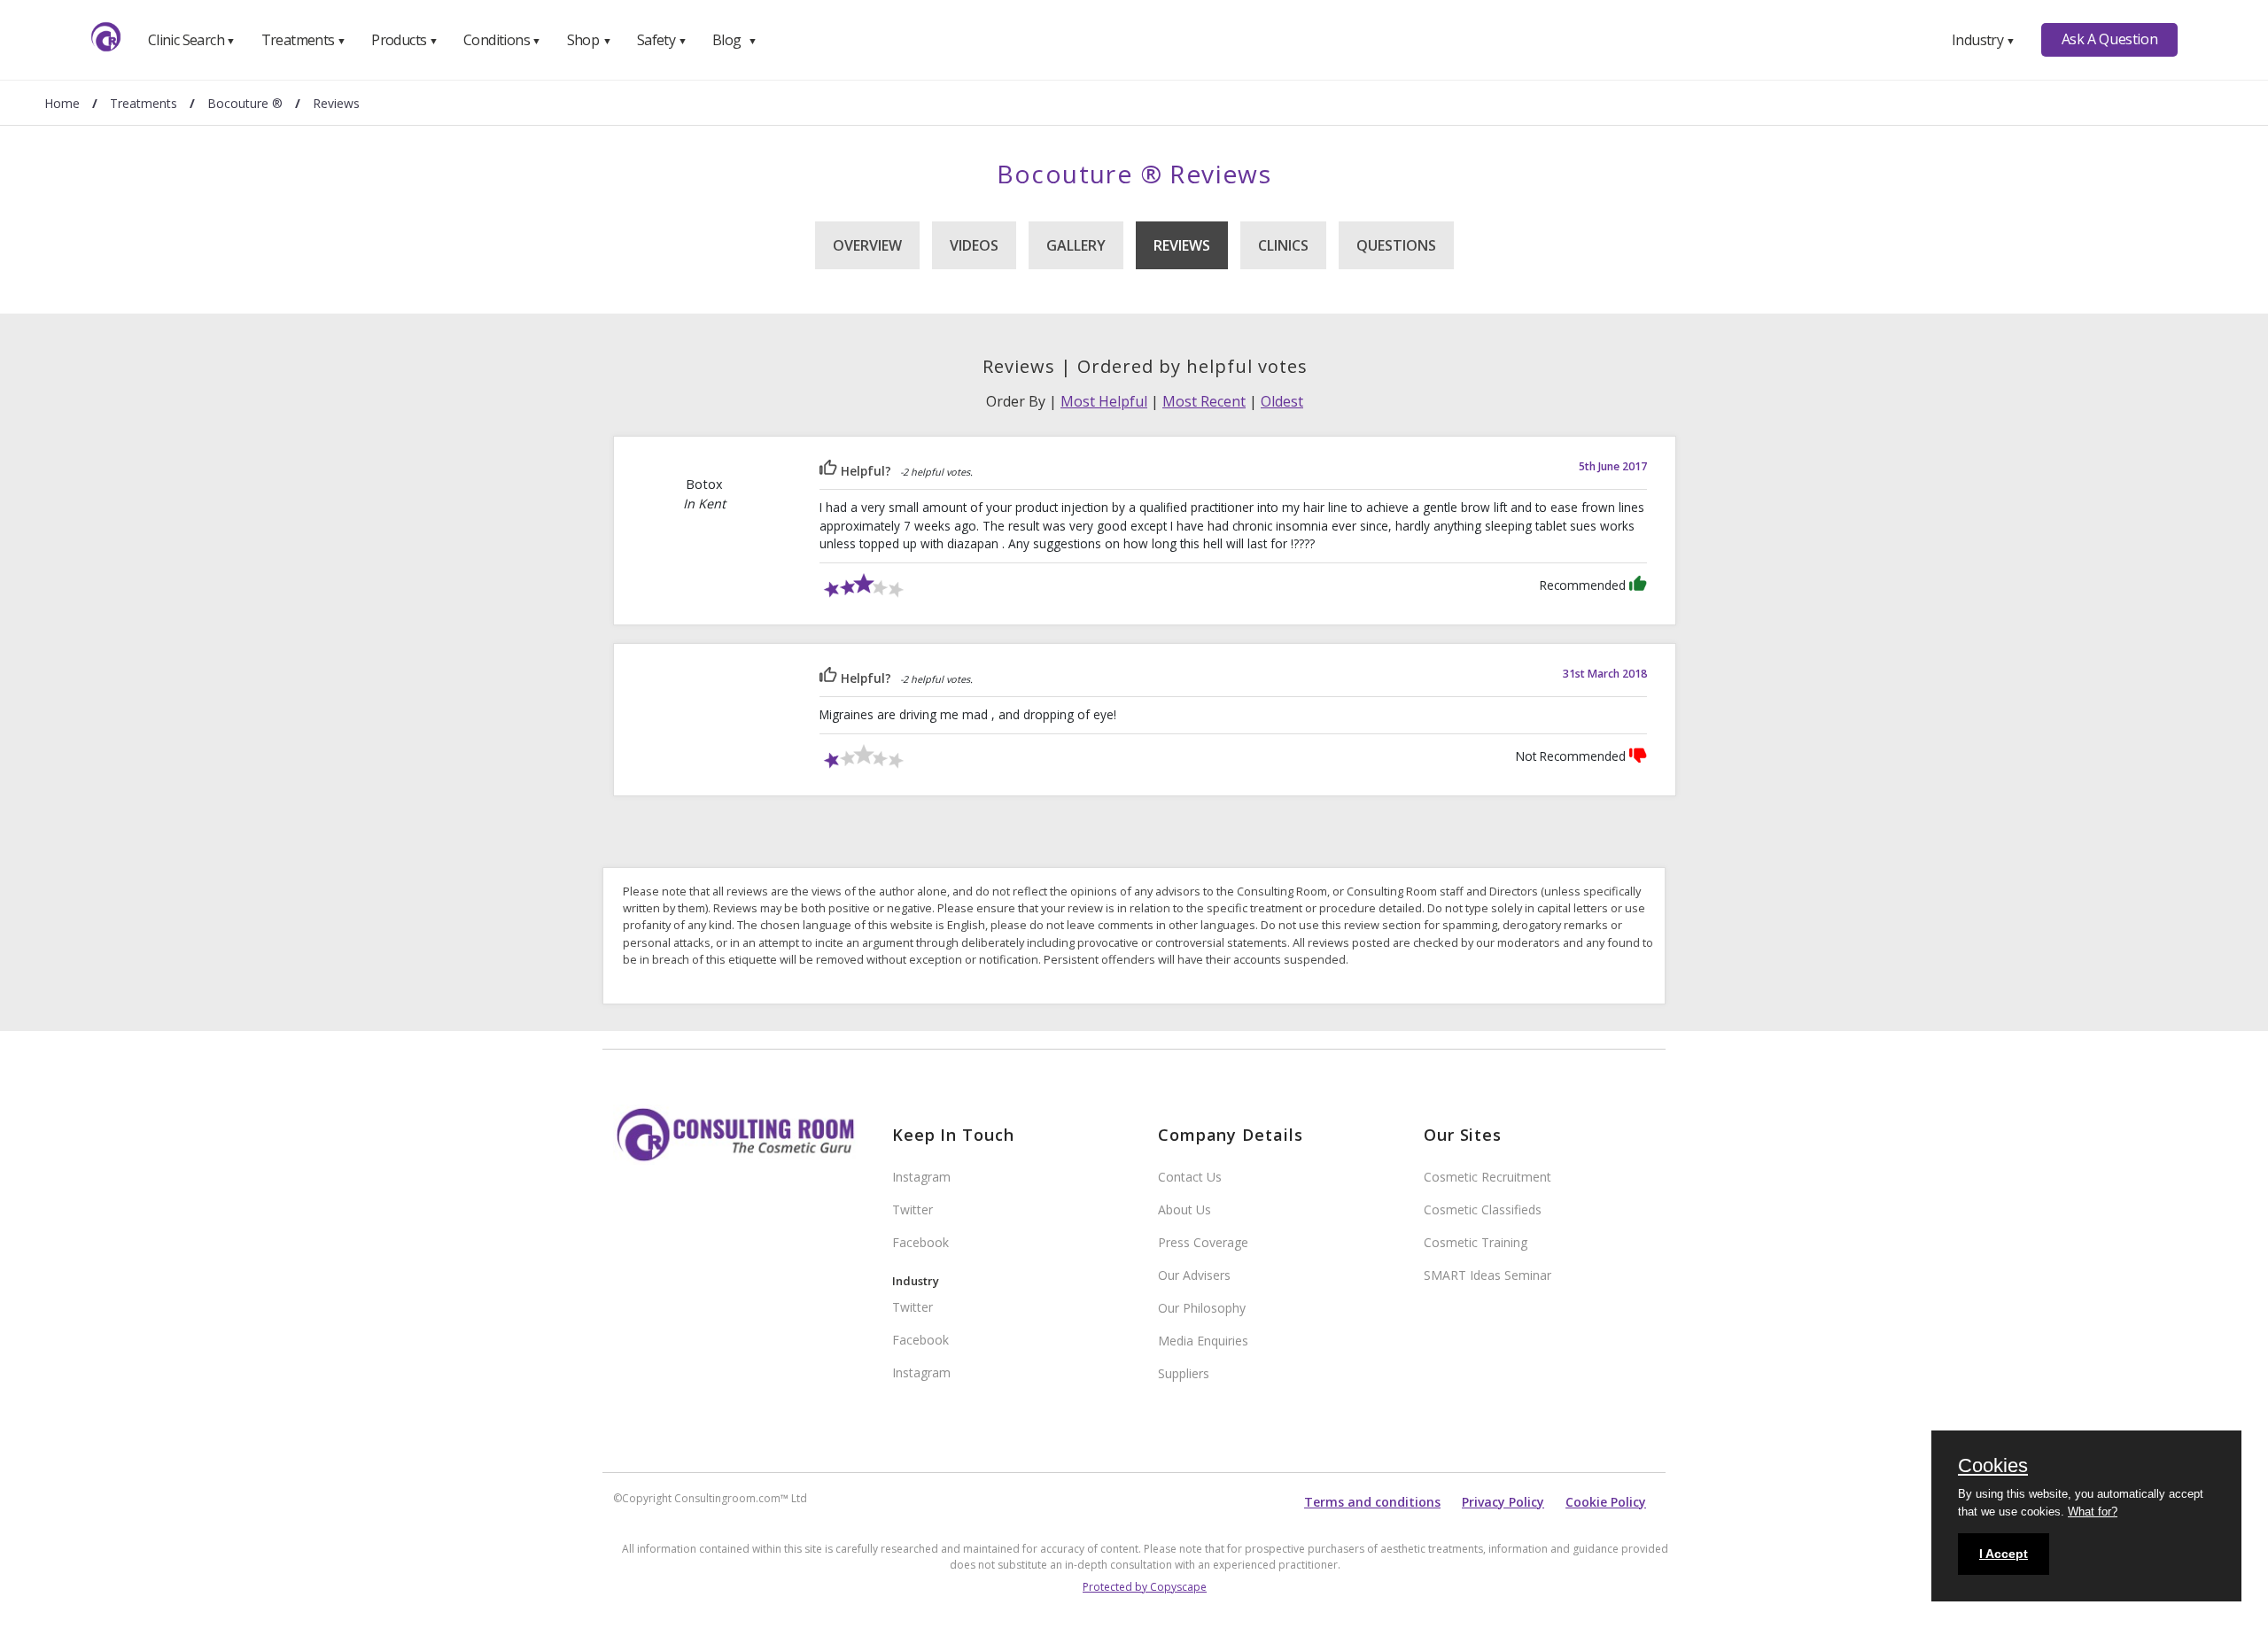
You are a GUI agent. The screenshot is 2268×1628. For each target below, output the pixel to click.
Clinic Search (192, 40)
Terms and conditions (1372, 1502)
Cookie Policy (1606, 1502)
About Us (1184, 1209)
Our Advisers (1194, 1275)
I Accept (2004, 1554)
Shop (589, 40)
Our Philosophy (1202, 1308)
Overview (867, 245)
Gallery (1076, 245)
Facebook (920, 1242)
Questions (1396, 245)
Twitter (913, 1209)
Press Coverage (1203, 1242)
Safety (662, 40)
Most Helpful (1104, 401)
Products (404, 40)
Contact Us (1190, 1177)
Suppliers (1184, 1373)
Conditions (502, 40)
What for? (2093, 1512)
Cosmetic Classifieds (1483, 1209)
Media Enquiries (1203, 1341)
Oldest (1282, 401)
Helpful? (864, 471)
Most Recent (1204, 401)
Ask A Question (2109, 39)
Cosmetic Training (1476, 1242)
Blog (734, 40)
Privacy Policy (1503, 1502)
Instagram (921, 1177)
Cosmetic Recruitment (1487, 1177)
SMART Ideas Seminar (1487, 1275)
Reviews (1182, 245)
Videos (974, 245)
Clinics (1283, 245)
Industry (1983, 40)
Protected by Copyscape (1145, 1587)
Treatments (304, 40)
